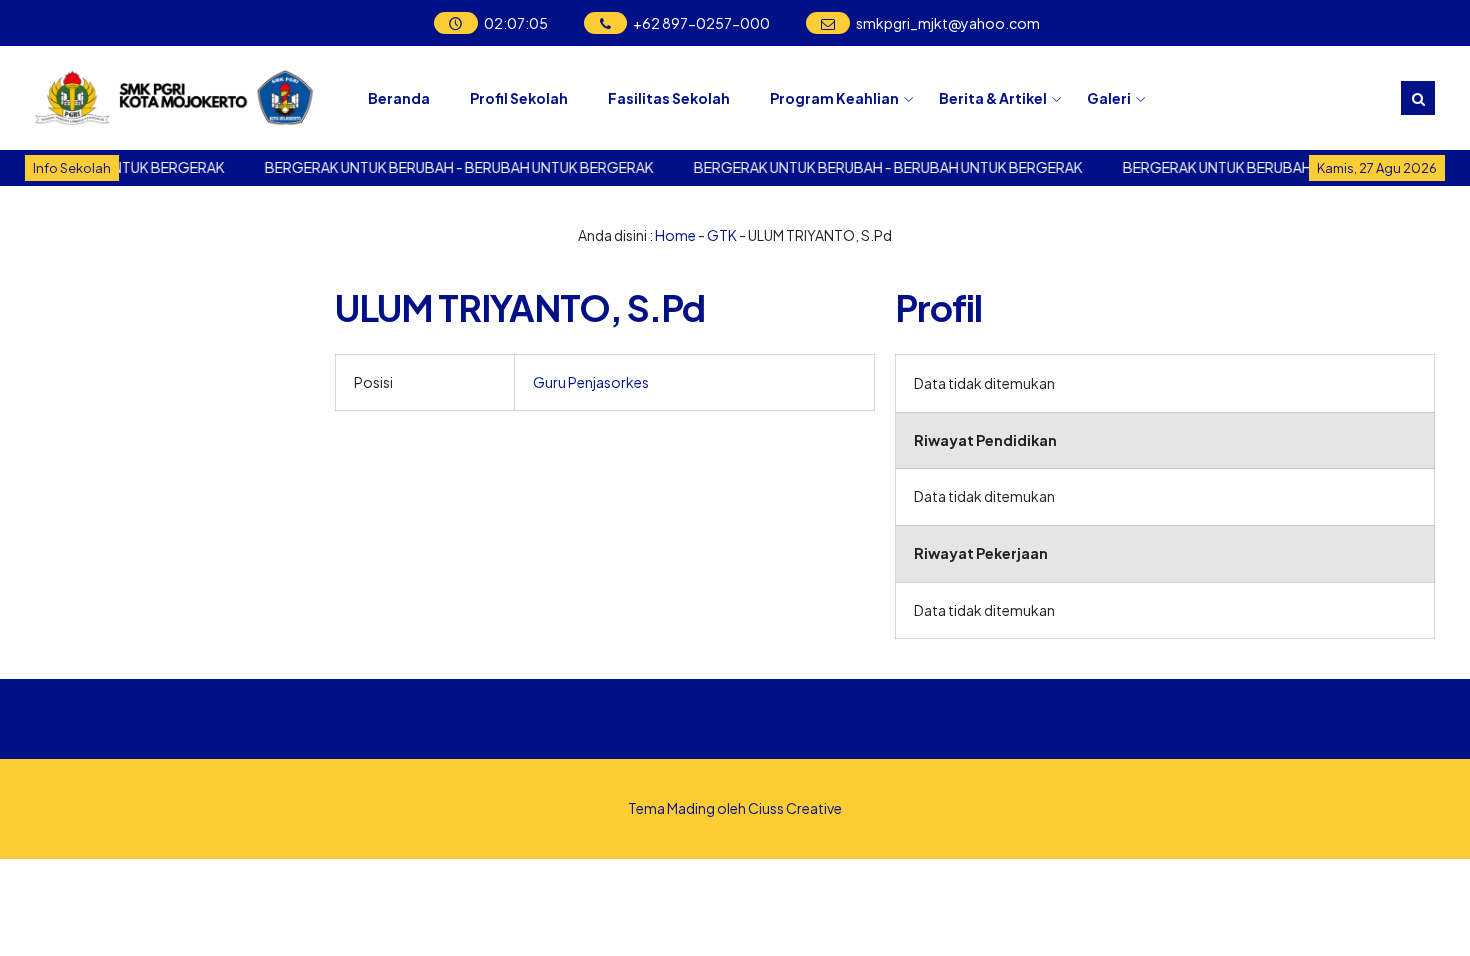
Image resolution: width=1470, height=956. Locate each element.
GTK (722, 235)
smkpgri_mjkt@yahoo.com (948, 23)
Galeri (1109, 98)
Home (675, 235)
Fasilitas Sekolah (669, 98)
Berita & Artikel (993, 98)
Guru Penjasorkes (591, 382)
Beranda (399, 98)
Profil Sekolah (519, 98)
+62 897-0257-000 (701, 23)
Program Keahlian (834, 98)
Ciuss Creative (795, 808)
